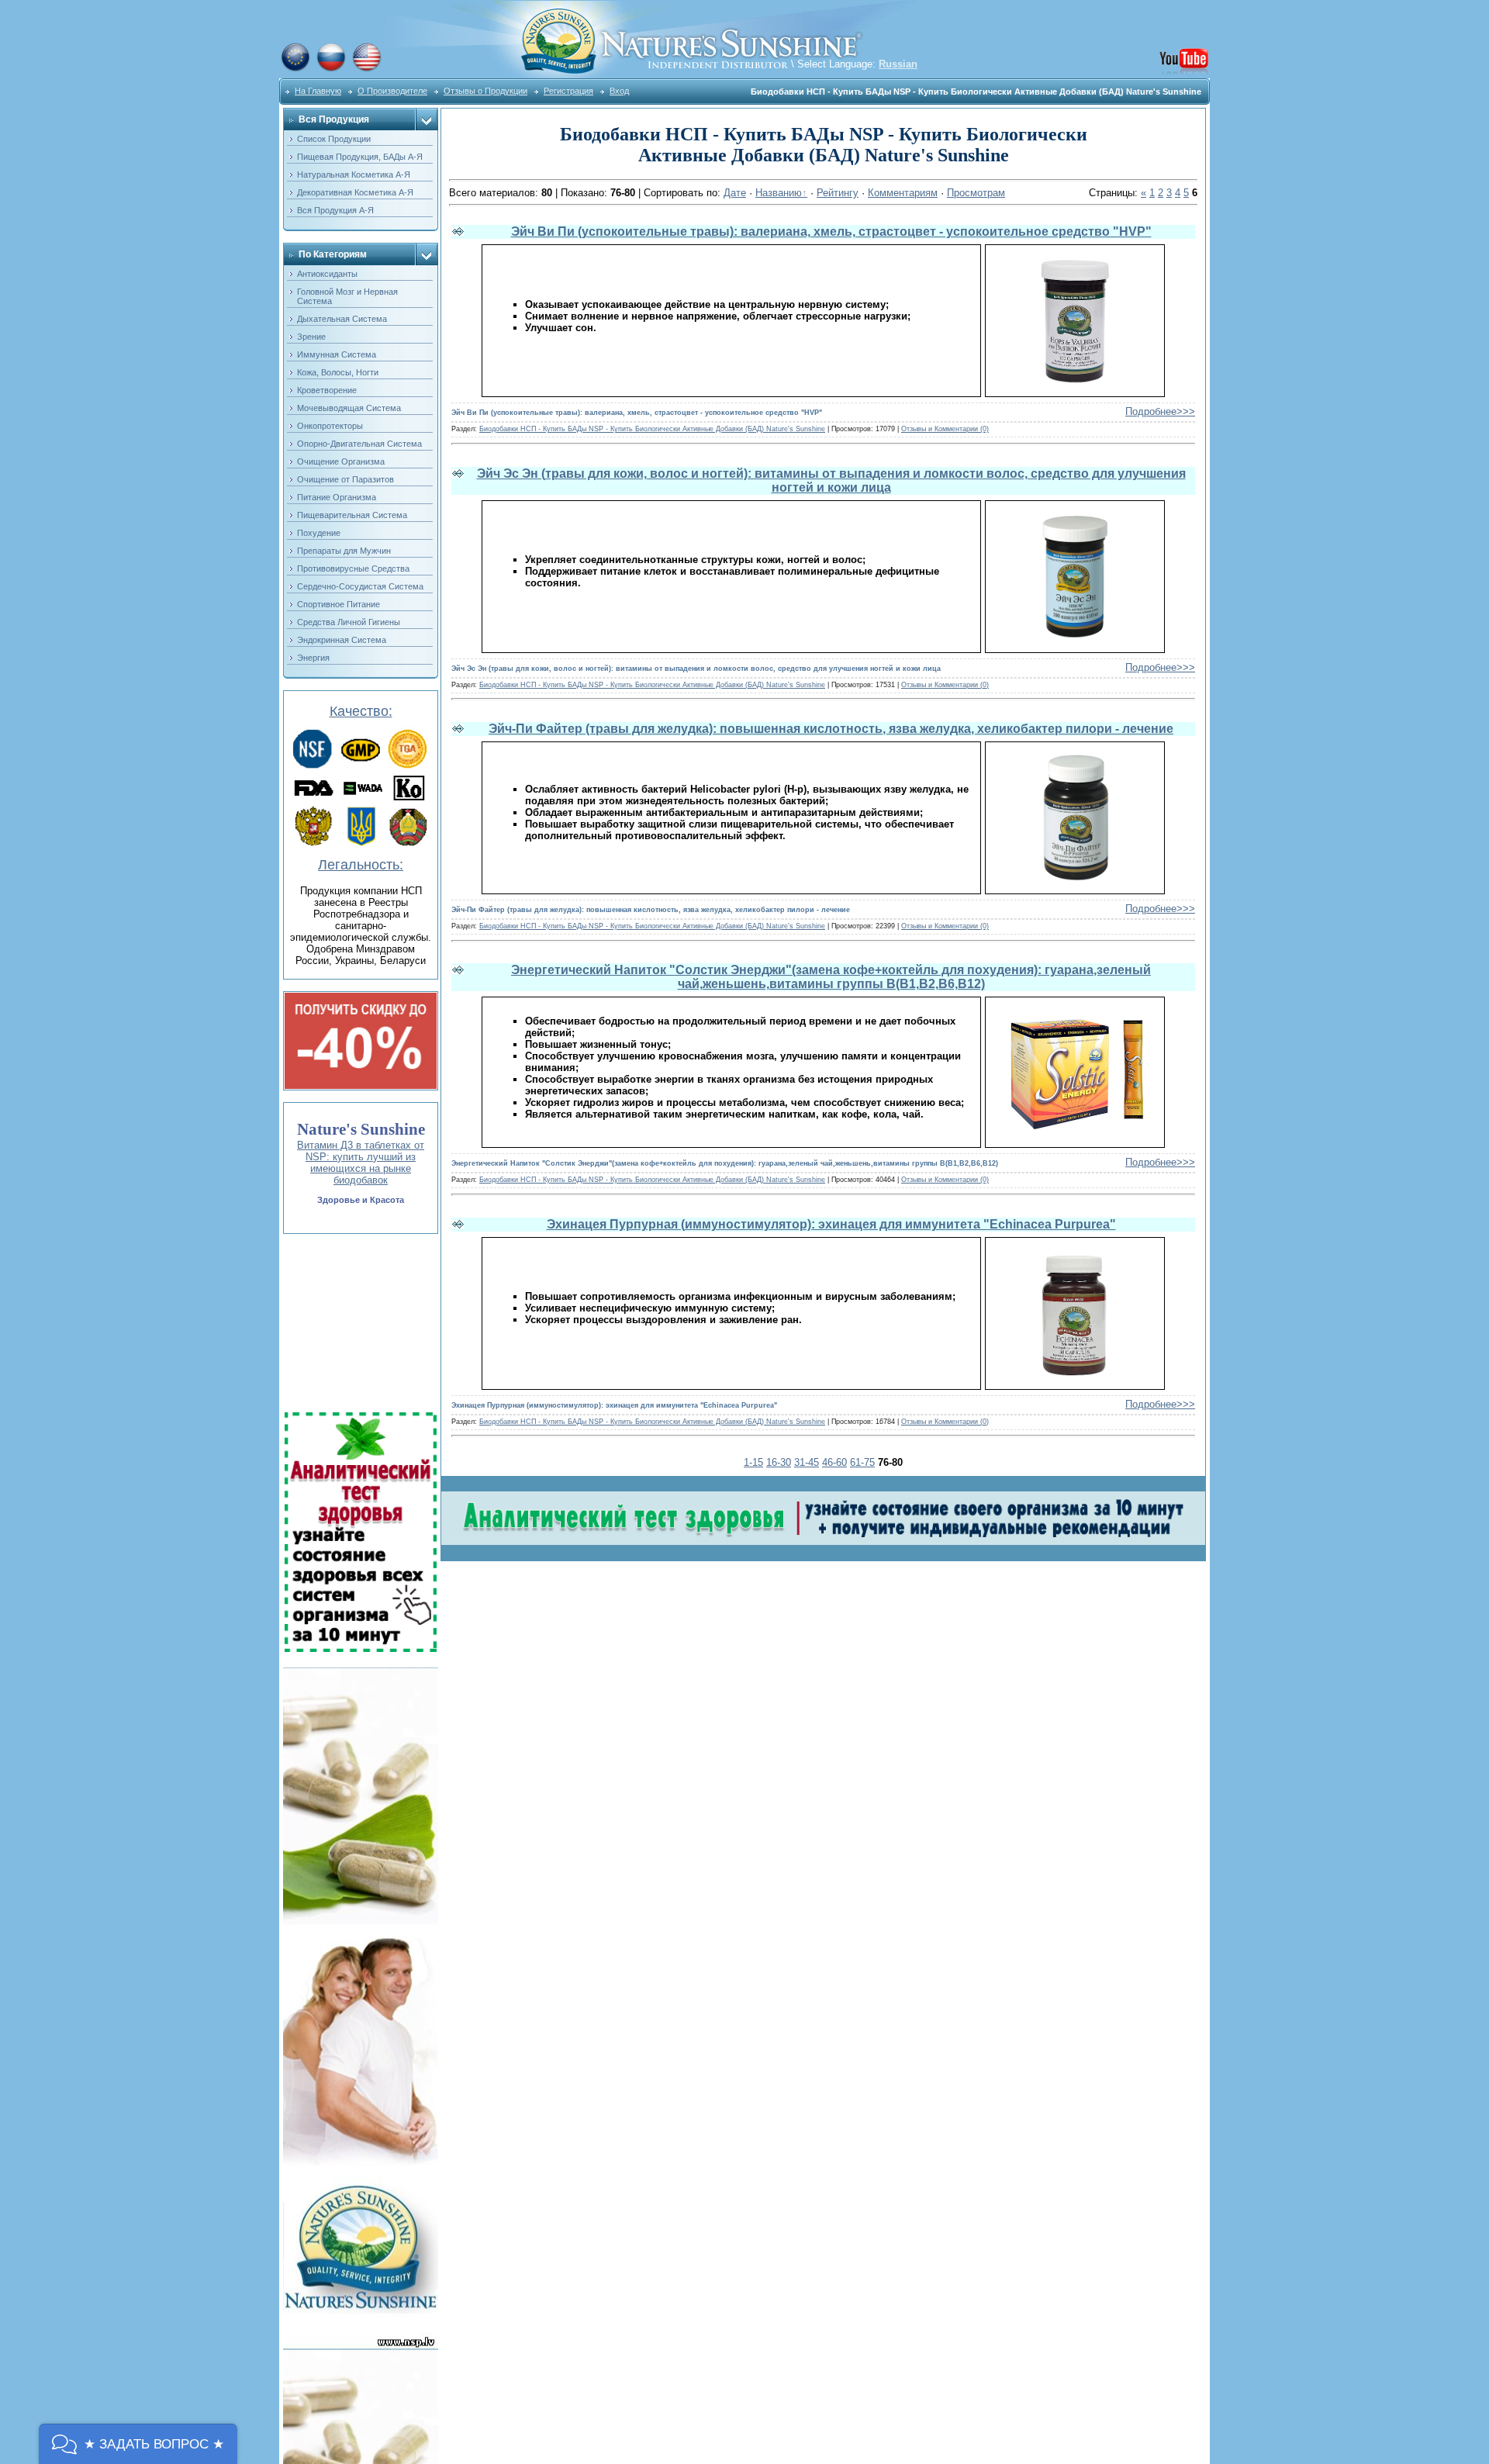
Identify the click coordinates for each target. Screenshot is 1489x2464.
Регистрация (568, 91)
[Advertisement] (359, 1323)
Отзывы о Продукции (485, 91)
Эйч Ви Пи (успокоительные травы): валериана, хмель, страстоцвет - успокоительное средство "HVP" (831, 232)
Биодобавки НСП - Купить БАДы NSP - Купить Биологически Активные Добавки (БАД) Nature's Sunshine (652, 429)
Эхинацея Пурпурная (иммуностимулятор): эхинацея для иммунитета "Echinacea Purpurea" (831, 1224)
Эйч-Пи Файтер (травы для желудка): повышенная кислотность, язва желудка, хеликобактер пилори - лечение (831, 729)
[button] (138, 2444)
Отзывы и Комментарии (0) (945, 429)
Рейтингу (838, 193)
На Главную (318, 91)
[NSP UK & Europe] (295, 69)
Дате (735, 193)
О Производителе (392, 91)
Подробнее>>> (1160, 411)
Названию (779, 193)
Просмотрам (976, 193)
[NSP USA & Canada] (367, 69)
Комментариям (903, 193)
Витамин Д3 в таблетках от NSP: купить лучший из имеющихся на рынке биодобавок (361, 1163)
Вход (619, 91)
